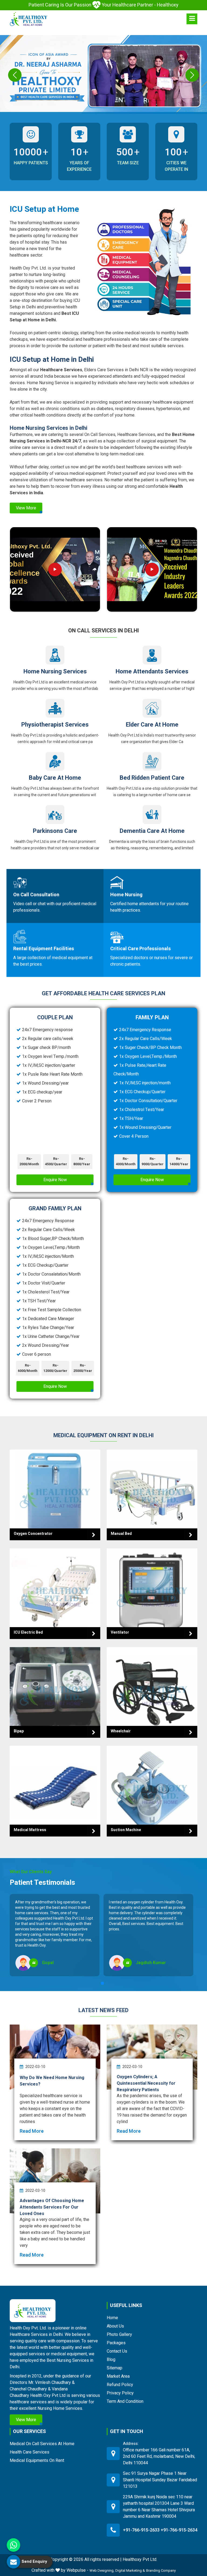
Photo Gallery (119, 2334)
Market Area (118, 2376)
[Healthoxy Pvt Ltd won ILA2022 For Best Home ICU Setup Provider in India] (152, 570)
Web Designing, (102, 2570)
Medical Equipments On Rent (37, 2460)
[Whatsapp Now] (13, 2545)
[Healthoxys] (192, 19)
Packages (116, 2343)
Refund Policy (120, 2385)
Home (112, 2318)
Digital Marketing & (130, 2570)
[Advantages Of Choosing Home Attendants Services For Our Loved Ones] (55, 2181)
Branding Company (161, 2570)
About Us (115, 2326)
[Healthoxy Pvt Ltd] (29, 19)
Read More (32, 2131)
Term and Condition (125, 2401)
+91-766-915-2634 (179, 2530)
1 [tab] (102, 1983)
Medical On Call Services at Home (42, 2444)
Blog (111, 2359)
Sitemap (115, 2368)
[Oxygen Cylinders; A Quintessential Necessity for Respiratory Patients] (152, 2057)
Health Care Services (30, 2452)
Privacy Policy (120, 2393)
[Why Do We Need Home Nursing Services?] (55, 2057)
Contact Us (117, 2351)
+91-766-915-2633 (141, 2530)
